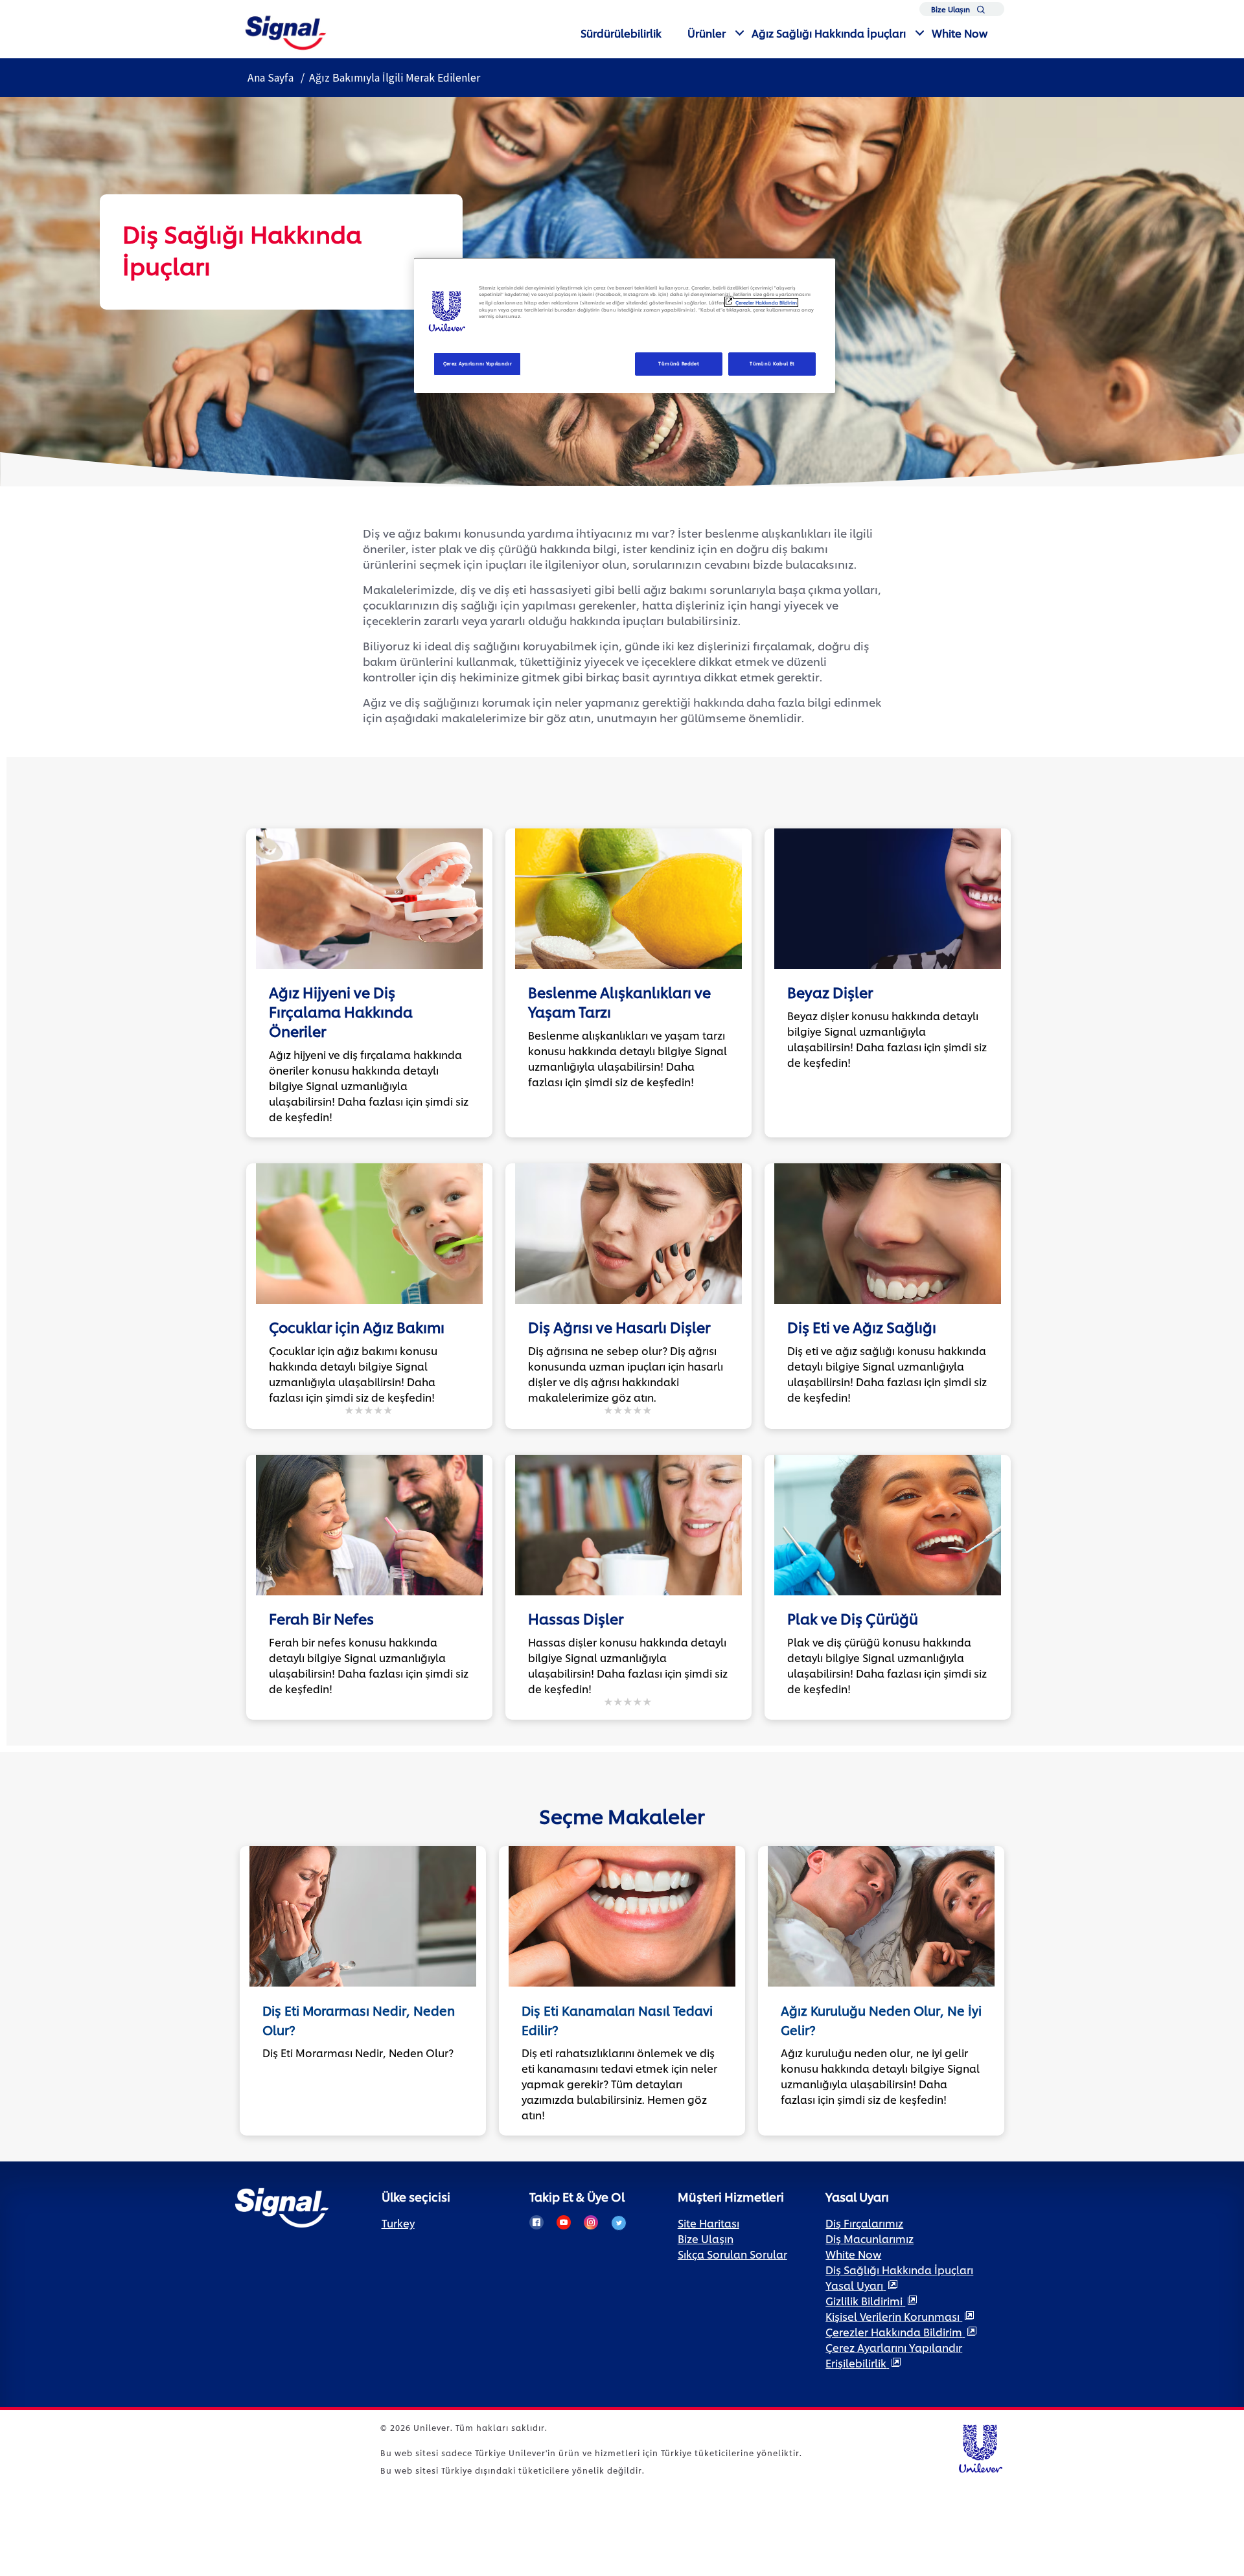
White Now (960, 33)
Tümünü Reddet (679, 363)
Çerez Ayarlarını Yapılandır (478, 363)
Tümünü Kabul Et (772, 363)
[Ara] (981, 12)
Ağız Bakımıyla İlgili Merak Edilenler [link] (395, 78)
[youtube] (564, 2222)
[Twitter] (619, 2223)
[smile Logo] (286, 31)
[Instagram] (591, 2222)
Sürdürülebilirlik (621, 33)
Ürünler (707, 33)
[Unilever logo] (980, 2447)
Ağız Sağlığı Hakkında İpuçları (829, 33)
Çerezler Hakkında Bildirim (766, 302)
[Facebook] (536, 2222)
